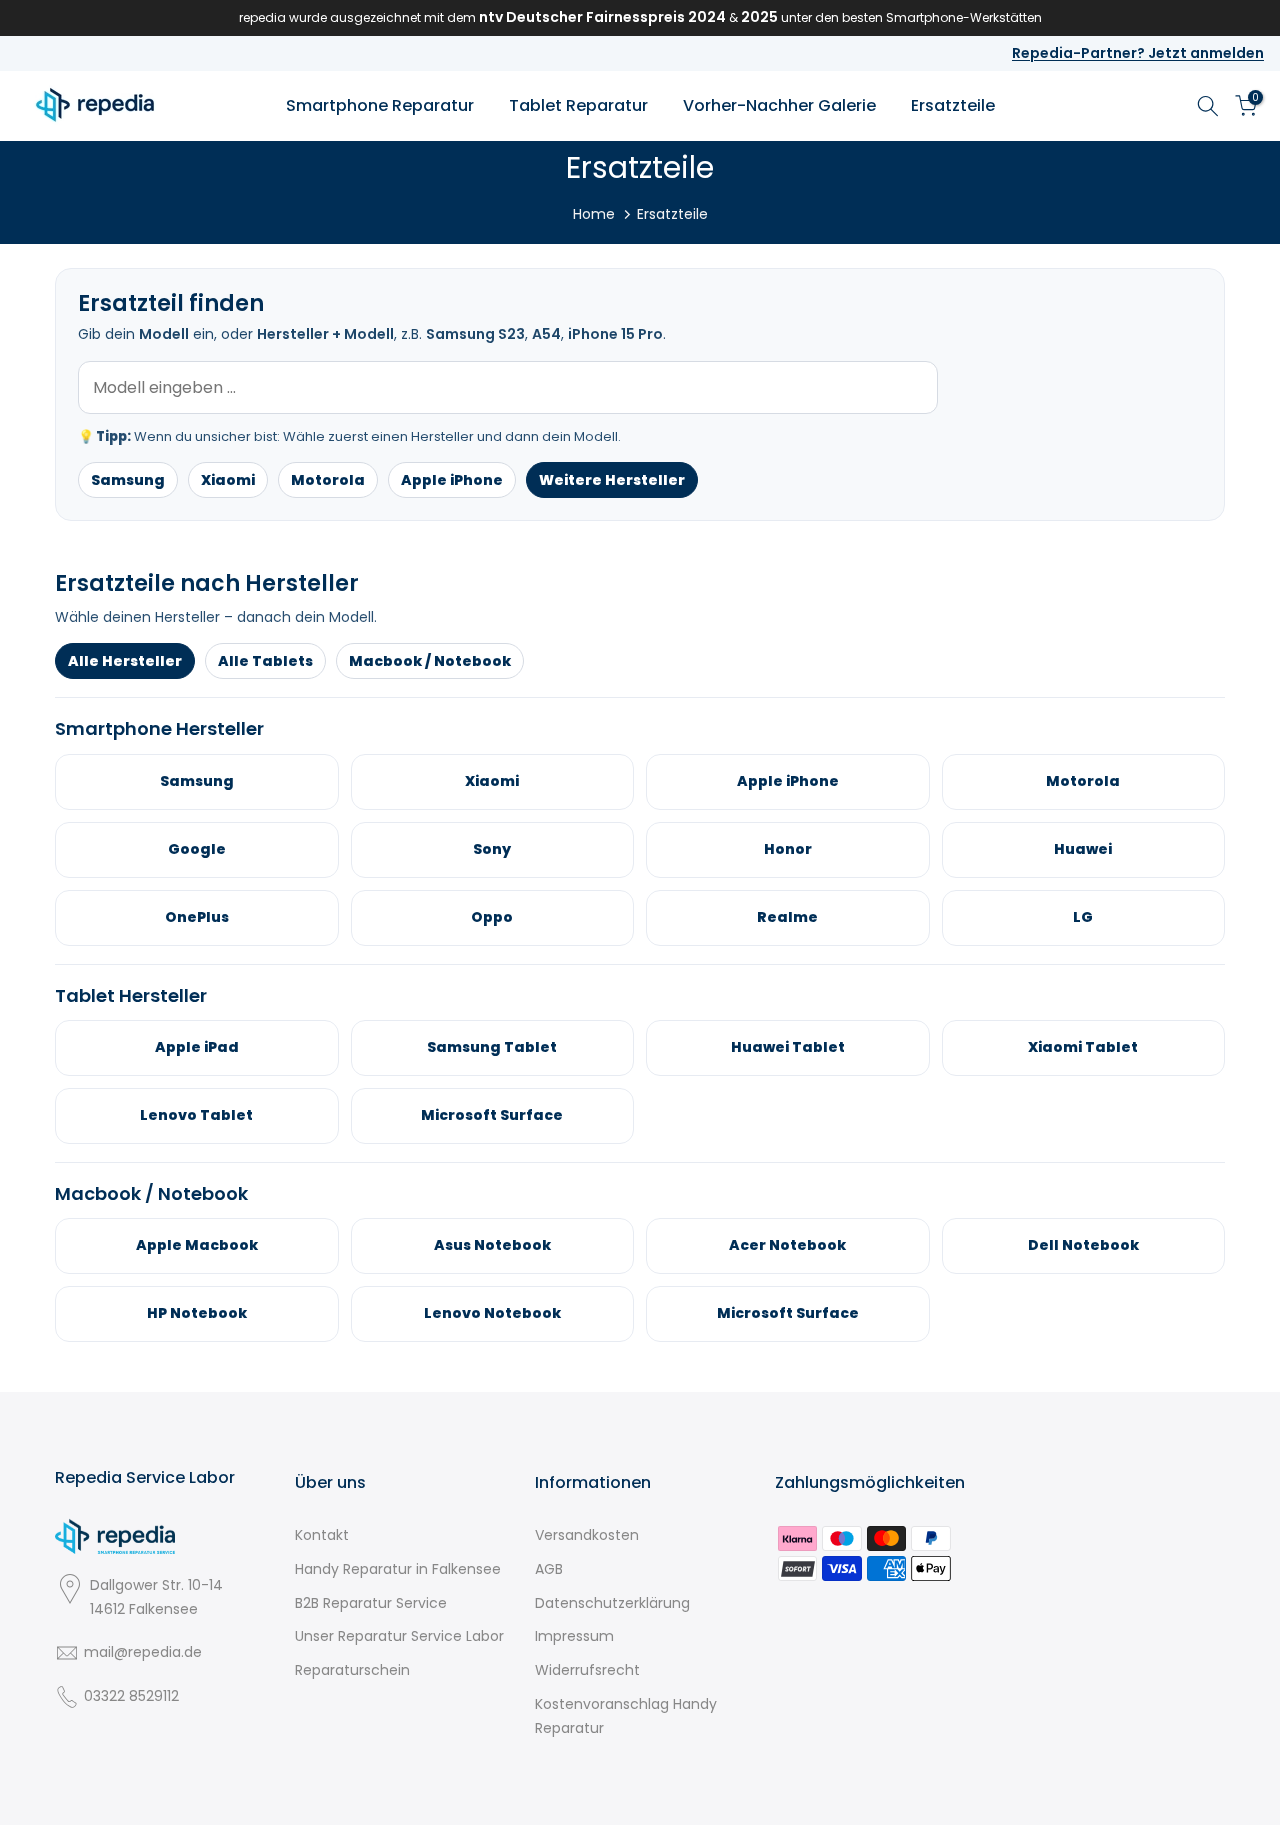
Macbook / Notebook (430, 661)
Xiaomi (228, 480)
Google (197, 849)
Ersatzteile (953, 105)
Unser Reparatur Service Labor (399, 1636)
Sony (492, 849)
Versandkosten (587, 1535)
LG (1083, 917)
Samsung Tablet (492, 1047)
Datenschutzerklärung (612, 1603)
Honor (788, 849)
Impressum (574, 1636)
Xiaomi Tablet (1083, 1047)
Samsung (128, 480)
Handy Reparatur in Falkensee (398, 1569)
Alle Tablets (265, 661)
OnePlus (197, 917)
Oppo (492, 917)
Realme (787, 917)
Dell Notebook (1083, 1245)
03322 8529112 (131, 1696)
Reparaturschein (352, 1670)
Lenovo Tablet (196, 1115)
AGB (549, 1569)
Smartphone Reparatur (380, 105)
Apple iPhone (452, 480)
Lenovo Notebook (492, 1313)
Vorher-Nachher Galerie (779, 105)
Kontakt (322, 1535)
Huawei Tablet (788, 1047)
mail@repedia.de (143, 1652)
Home (594, 214)
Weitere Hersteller (612, 480)
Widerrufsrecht (587, 1670)
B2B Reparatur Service (371, 1603)
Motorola (328, 480)
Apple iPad (197, 1047)
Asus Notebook (492, 1245)
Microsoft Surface (492, 1115)
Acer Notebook (787, 1245)
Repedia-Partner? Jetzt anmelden (1138, 53)
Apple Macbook (197, 1245)
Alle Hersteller (125, 661)
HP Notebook (197, 1313)
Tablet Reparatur (578, 105)
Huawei (1083, 849)
